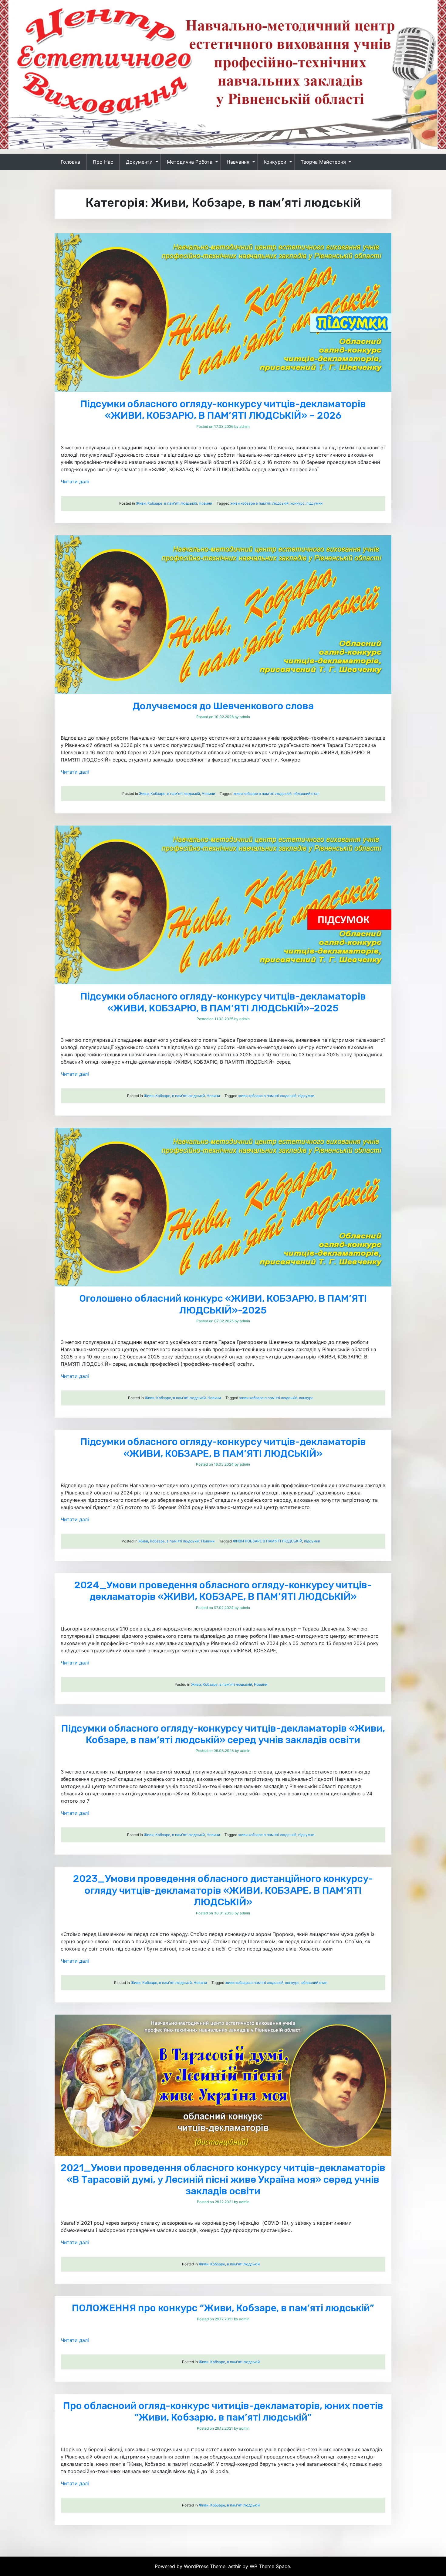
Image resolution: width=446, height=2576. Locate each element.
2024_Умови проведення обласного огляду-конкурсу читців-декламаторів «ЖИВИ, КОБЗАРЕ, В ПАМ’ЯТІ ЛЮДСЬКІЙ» (223, 1591)
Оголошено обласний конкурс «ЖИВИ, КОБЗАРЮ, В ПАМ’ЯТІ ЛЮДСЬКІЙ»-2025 (223, 1304)
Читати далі (75, 482)
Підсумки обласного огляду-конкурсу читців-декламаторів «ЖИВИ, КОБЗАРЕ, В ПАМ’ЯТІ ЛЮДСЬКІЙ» (223, 1447)
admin (245, 426)
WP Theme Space (270, 2566)
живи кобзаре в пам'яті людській (259, 503)
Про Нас (103, 162)
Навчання (238, 162)
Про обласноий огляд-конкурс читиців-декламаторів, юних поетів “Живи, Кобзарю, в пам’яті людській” (223, 2411)
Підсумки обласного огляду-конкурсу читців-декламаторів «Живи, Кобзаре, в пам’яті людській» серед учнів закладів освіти (223, 1734)
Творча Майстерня (323, 162)
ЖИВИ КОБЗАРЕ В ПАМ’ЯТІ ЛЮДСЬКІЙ (267, 1541)
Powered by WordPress (182, 2566)
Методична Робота (190, 162)
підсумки (314, 503)
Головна (70, 162)
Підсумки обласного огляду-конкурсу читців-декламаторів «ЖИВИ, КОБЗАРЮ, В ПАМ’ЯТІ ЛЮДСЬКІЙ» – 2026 (223, 410)
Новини (205, 503)
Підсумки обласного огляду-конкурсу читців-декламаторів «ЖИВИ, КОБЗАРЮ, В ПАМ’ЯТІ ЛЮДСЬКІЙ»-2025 (223, 1002)
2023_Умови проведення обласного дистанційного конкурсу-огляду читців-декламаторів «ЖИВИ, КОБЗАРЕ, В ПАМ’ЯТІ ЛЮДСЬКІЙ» (223, 1890)
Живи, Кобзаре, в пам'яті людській (166, 503)
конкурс (297, 503)
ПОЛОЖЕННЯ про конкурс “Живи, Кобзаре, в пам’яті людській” (223, 2308)
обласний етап (306, 794)
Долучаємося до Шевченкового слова (223, 706)
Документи (139, 162)
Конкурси (275, 162)
